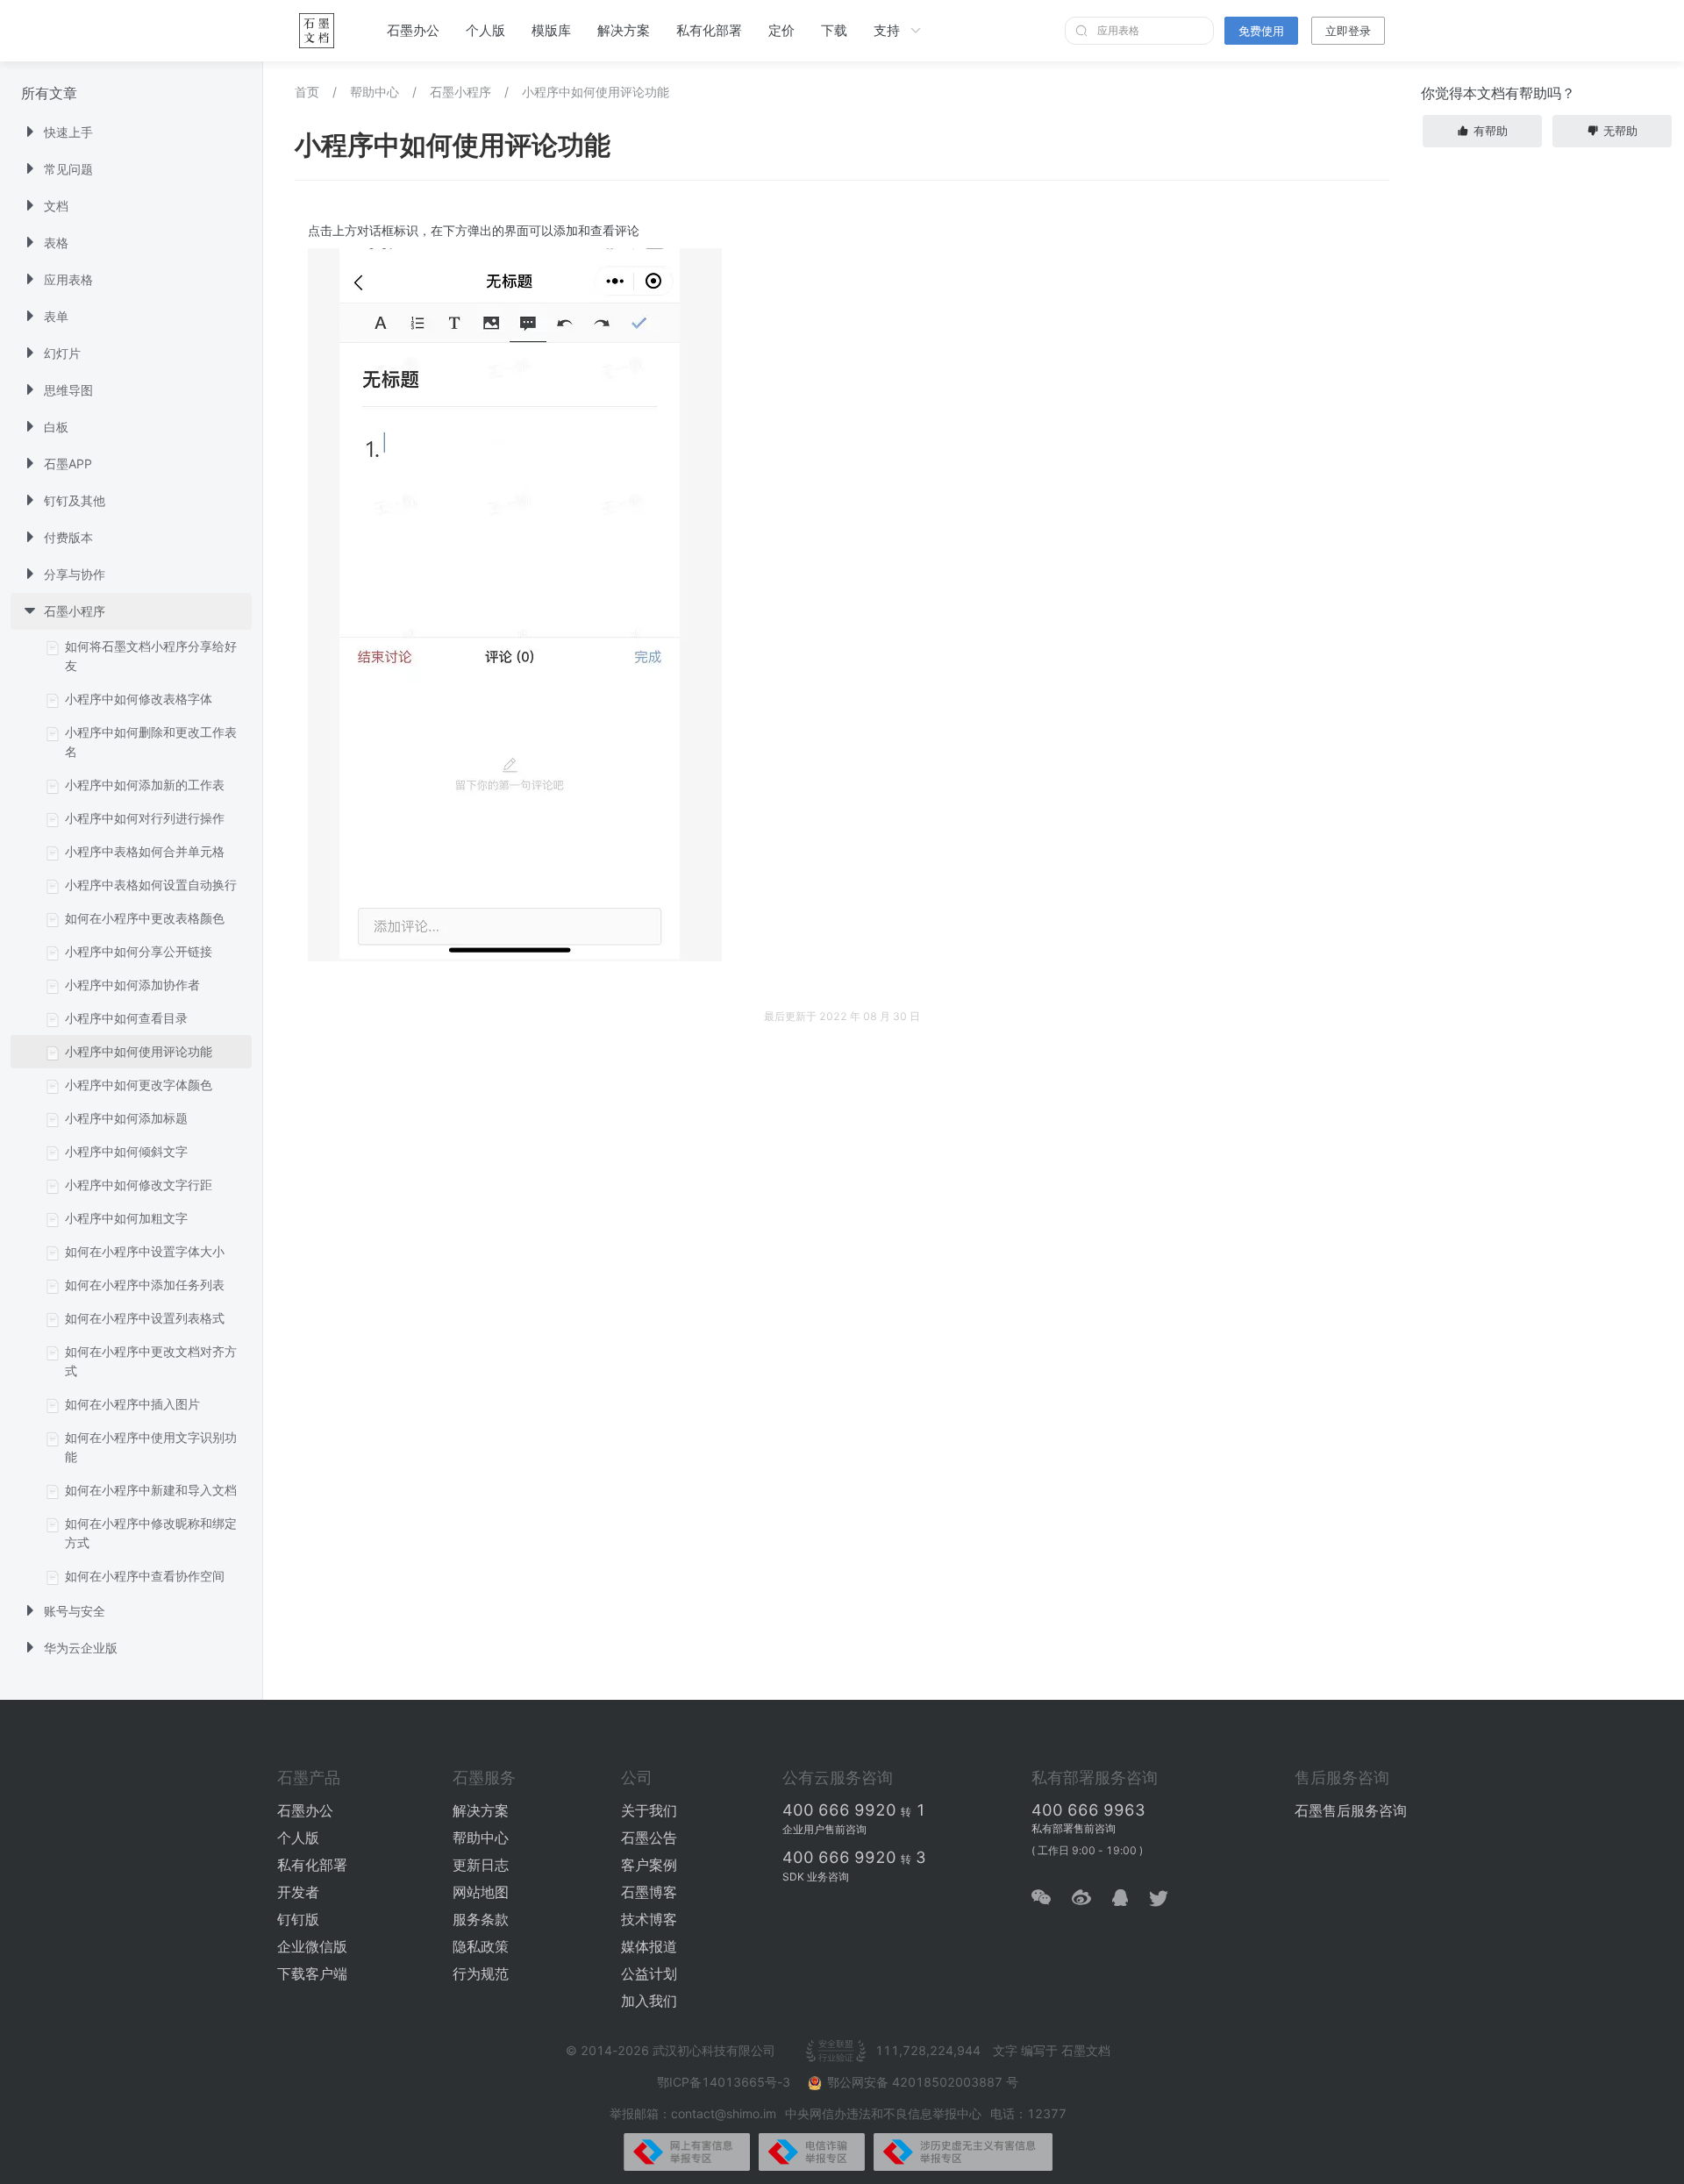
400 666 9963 (1088, 1810)
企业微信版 (312, 1946)
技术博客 (649, 1919)
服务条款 (481, 1919)
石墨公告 (649, 1838)
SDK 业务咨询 (816, 1877)
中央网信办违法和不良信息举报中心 (883, 2113)
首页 (307, 92)
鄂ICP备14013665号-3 (725, 2082)
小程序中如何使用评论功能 (596, 92)
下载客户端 (312, 1973)
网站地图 (481, 1892)
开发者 (298, 1892)
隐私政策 (481, 1946)
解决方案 (624, 30)
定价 (781, 30)
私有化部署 (709, 30)
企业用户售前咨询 (824, 1829)
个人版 (485, 30)
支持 (887, 30)
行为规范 (481, 1973)
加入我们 (649, 2001)
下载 (834, 30)
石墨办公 (413, 30)
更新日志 (481, 1865)
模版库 (551, 30)
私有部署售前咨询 (1074, 1828)
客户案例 (649, 1865)
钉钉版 (298, 1919)
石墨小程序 (460, 92)
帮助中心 (375, 92)
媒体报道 (649, 1946)
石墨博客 (649, 1892)
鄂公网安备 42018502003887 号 (923, 2082)
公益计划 (649, 1973)
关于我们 (649, 1810)
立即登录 (1348, 31)
